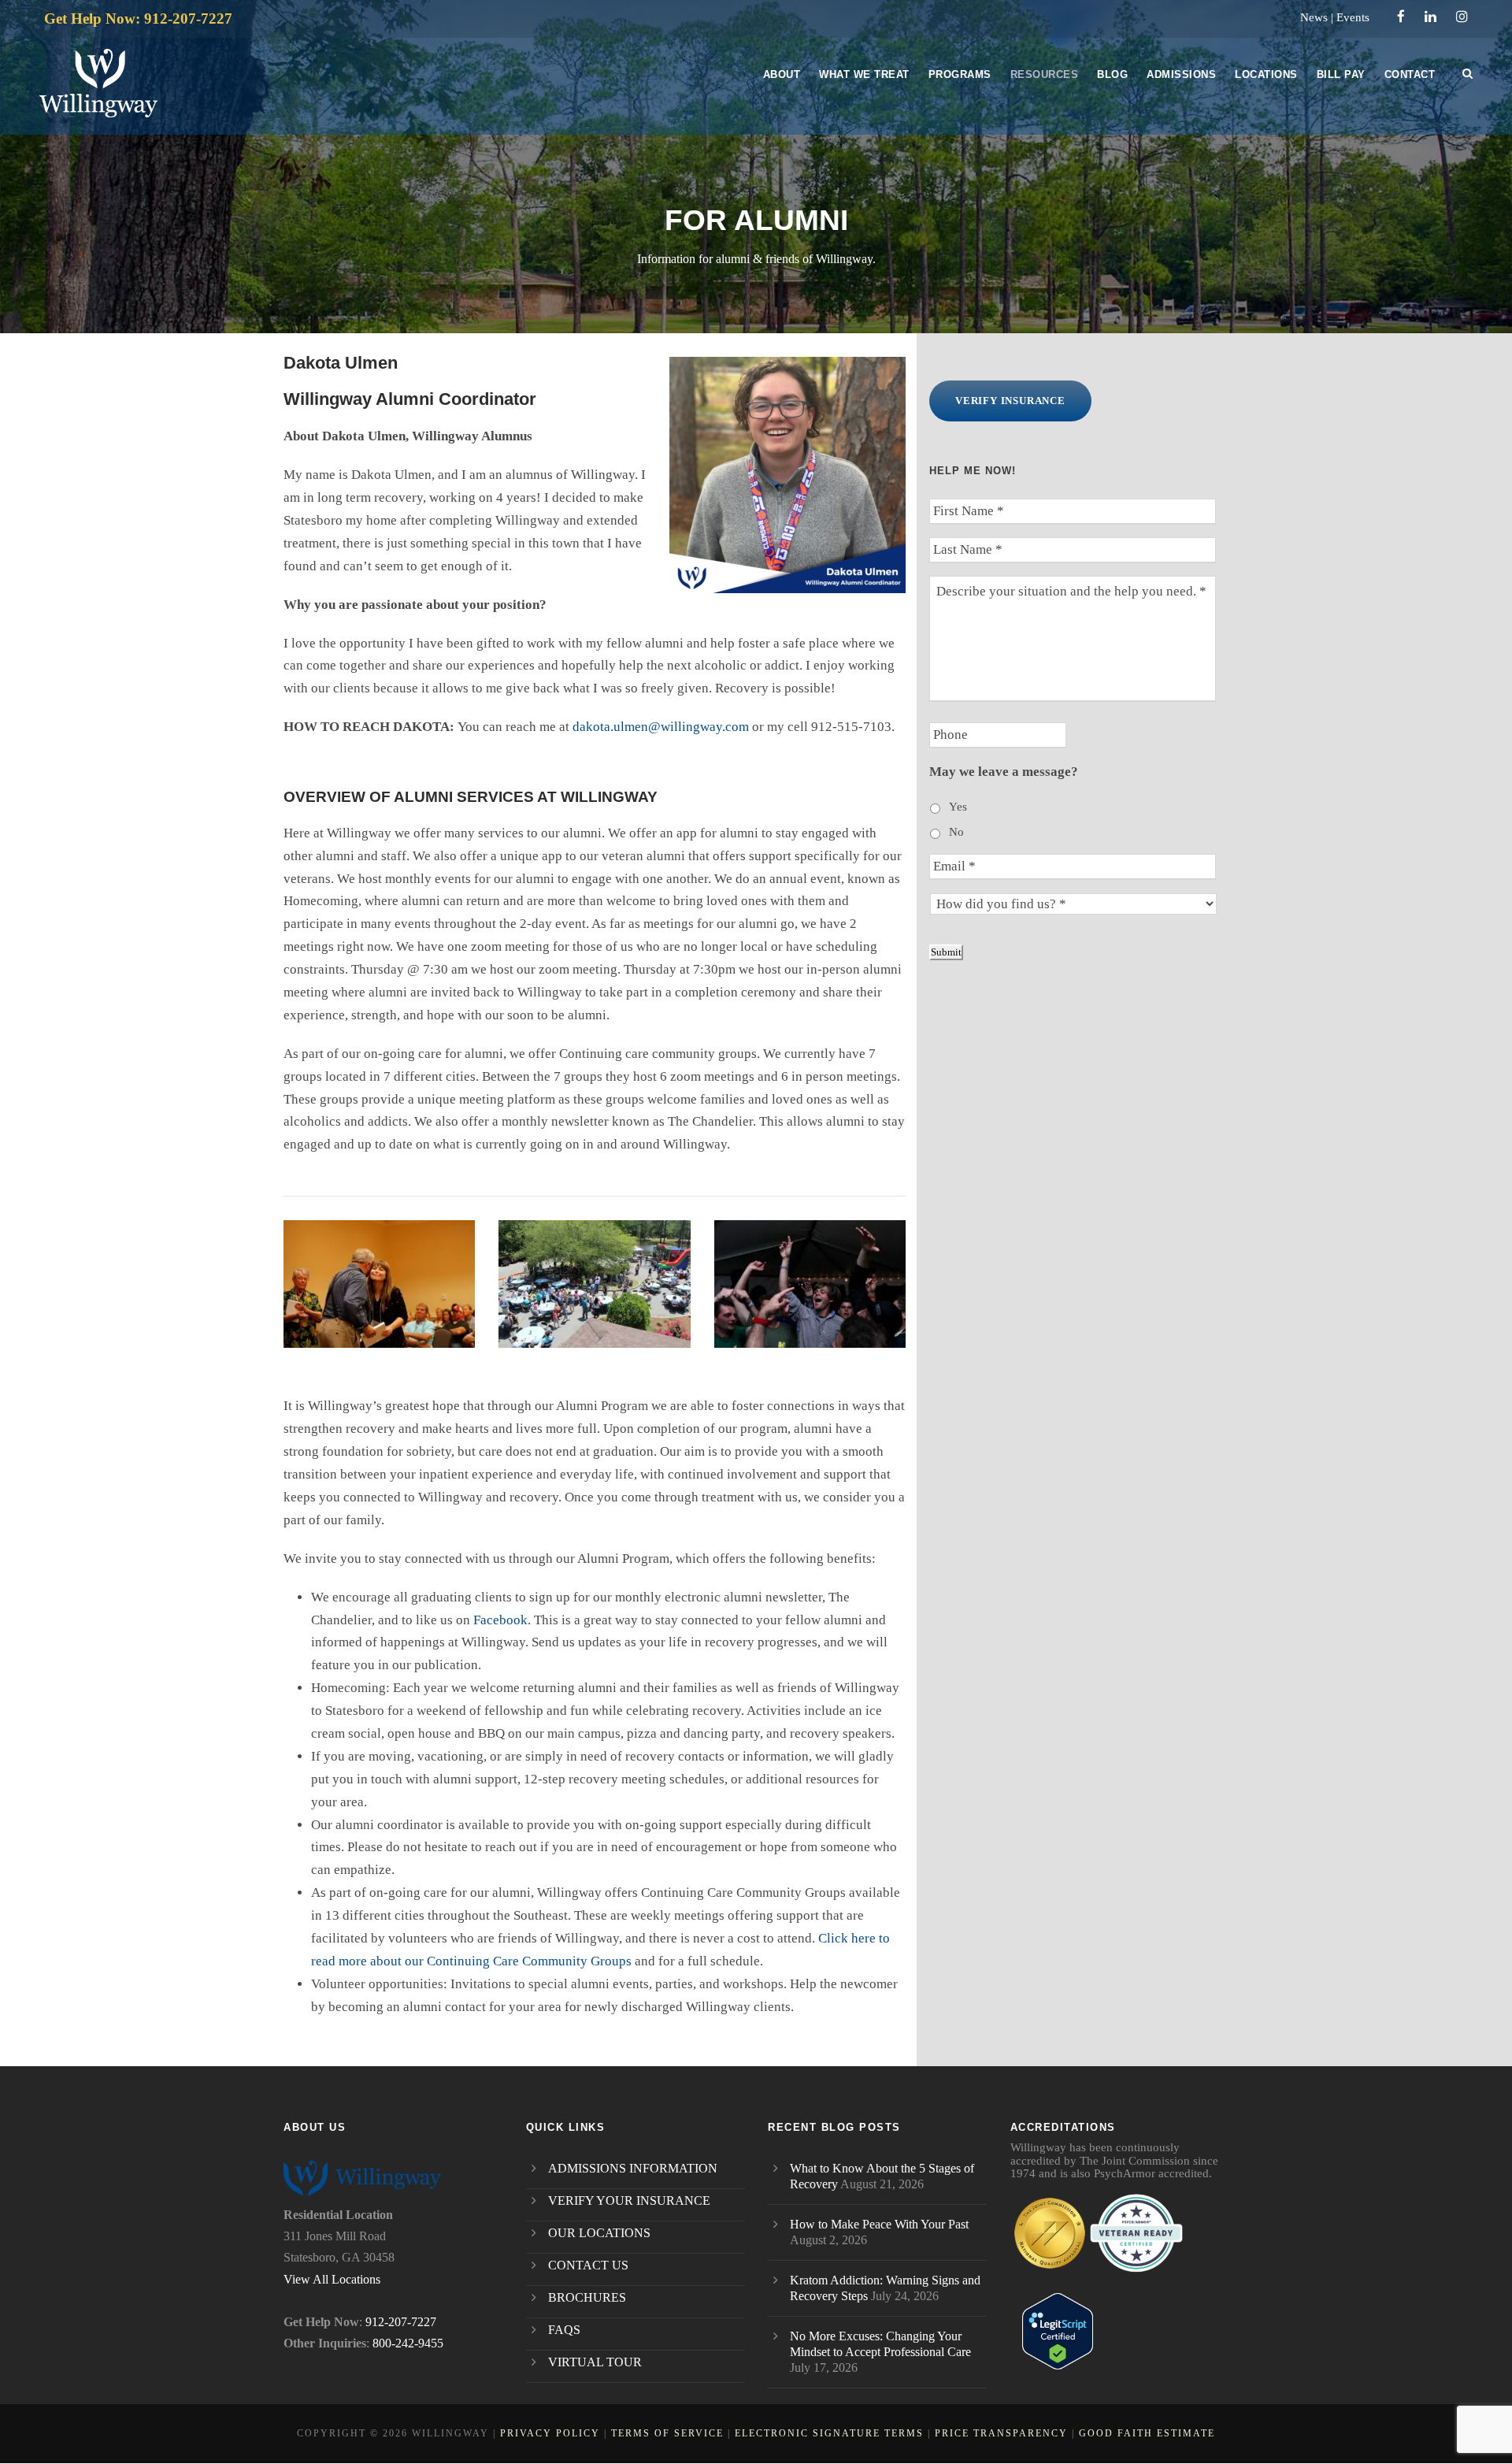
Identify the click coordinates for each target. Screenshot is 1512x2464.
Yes (958, 807)
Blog (1112, 74)
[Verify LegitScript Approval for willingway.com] (1058, 2330)
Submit (946, 952)
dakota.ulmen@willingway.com (661, 727)
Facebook (500, 1620)
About (782, 74)
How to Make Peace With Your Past (879, 2224)
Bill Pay (1341, 74)
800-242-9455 (408, 2343)
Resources (1045, 74)
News (1314, 17)
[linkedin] (1430, 17)
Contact (1410, 74)
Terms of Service (667, 2433)
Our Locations (599, 2233)
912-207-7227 (401, 2322)
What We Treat (864, 74)
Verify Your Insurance (629, 2201)
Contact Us (588, 2265)
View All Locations (332, 2279)
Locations (1266, 74)
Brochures (587, 2297)
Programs (960, 74)
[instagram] (1462, 17)
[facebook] (1401, 17)
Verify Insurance (1010, 401)
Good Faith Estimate (1147, 2433)
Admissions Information (633, 2168)
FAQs (564, 2330)
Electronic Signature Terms (829, 2433)
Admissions (1181, 74)
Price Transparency (1001, 2433)
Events (1353, 17)
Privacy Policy (550, 2433)
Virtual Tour (595, 2362)
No (956, 832)
